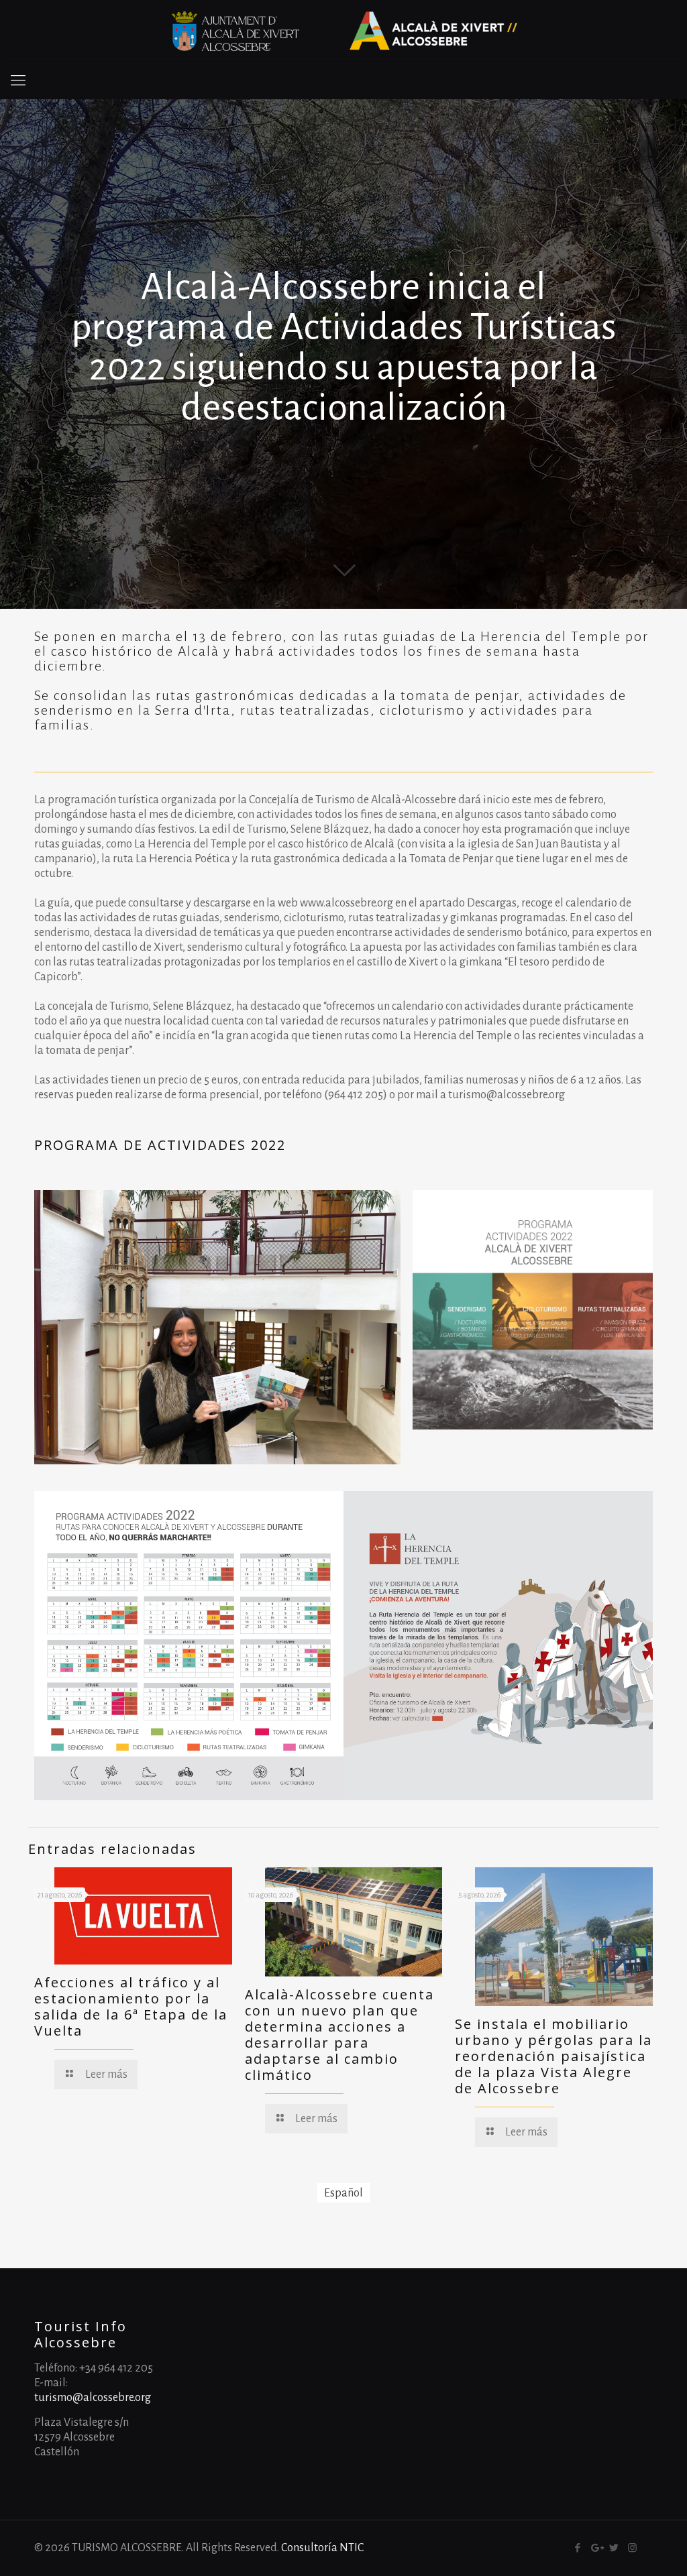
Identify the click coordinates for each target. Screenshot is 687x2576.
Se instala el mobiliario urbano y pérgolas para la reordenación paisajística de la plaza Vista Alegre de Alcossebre (553, 2056)
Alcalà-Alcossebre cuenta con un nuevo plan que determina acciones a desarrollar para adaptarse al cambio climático (339, 2035)
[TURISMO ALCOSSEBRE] (343, 31)
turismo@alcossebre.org (93, 2398)
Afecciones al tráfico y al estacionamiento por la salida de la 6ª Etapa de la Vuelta (131, 2006)
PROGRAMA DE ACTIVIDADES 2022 (160, 1145)
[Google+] (596, 2548)
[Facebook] (578, 2548)
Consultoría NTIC (322, 2548)
